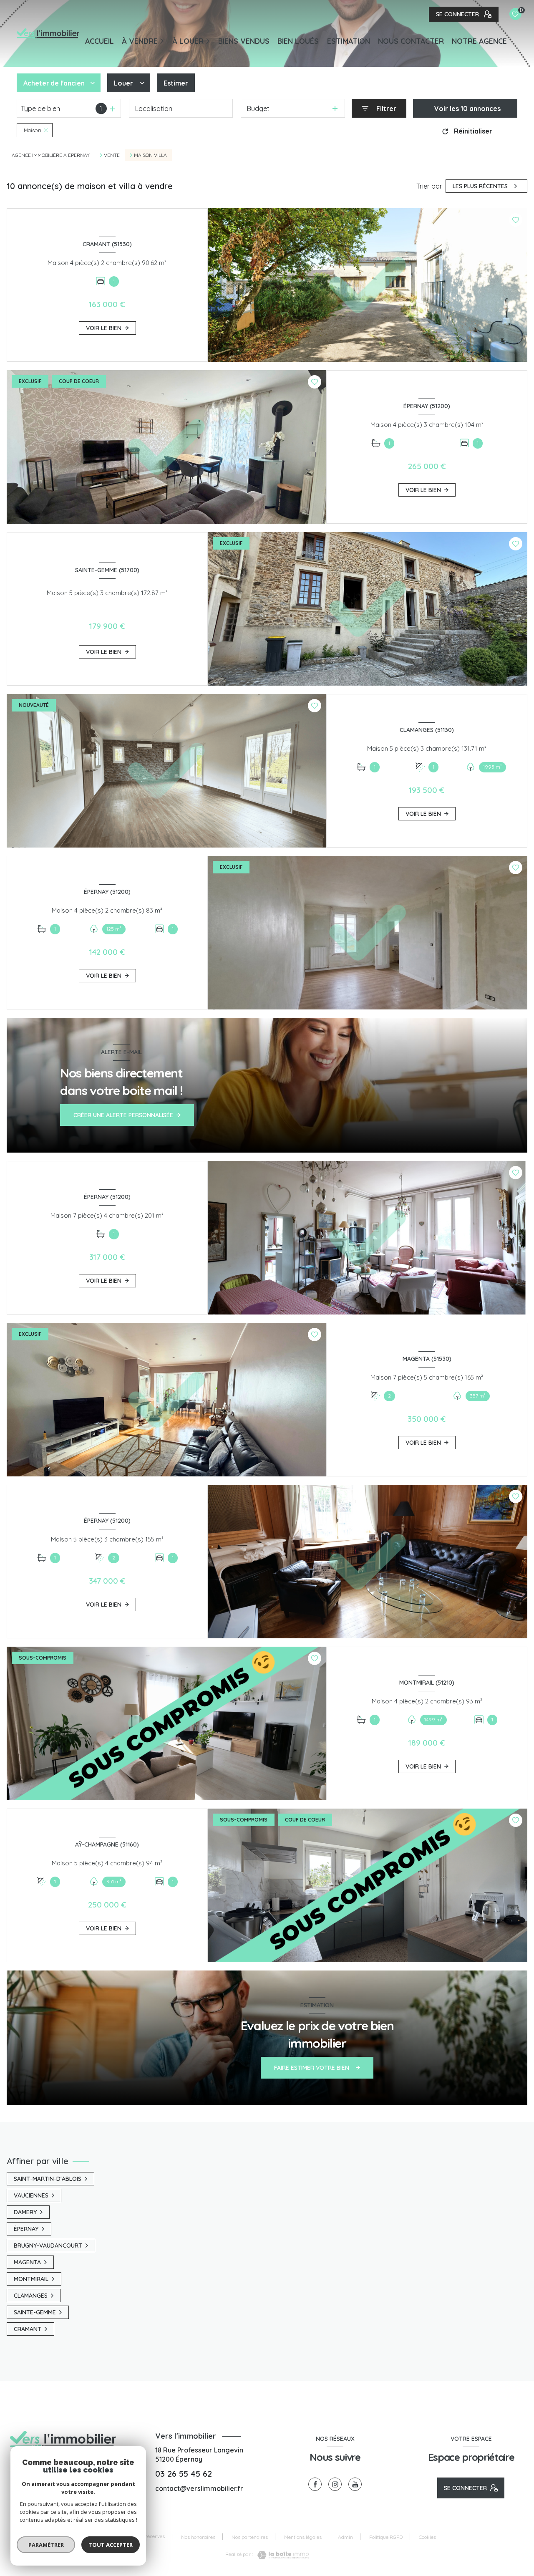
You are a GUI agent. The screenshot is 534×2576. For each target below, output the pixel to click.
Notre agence (479, 41)
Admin (345, 2537)
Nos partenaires (250, 2537)
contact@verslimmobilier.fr (199, 2488)
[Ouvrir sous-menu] (163, 40)
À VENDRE (140, 41)
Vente (112, 155)
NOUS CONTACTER (411, 41)
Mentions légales (303, 2537)
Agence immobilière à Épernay (51, 155)
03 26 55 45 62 (184, 2474)
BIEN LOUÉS (298, 41)
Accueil (99, 41)
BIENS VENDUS (244, 41)
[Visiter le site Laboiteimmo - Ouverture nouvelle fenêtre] (281, 2555)
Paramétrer (46, 2545)
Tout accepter (111, 2545)
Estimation (349, 41)
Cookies (427, 2537)
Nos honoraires (198, 2537)
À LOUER (188, 41)
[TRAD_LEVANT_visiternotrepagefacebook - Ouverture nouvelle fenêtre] (315, 2484)
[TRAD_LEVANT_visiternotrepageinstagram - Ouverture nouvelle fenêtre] (335, 2484)
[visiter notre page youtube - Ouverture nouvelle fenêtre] (355, 2484)
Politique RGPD (386, 2537)
